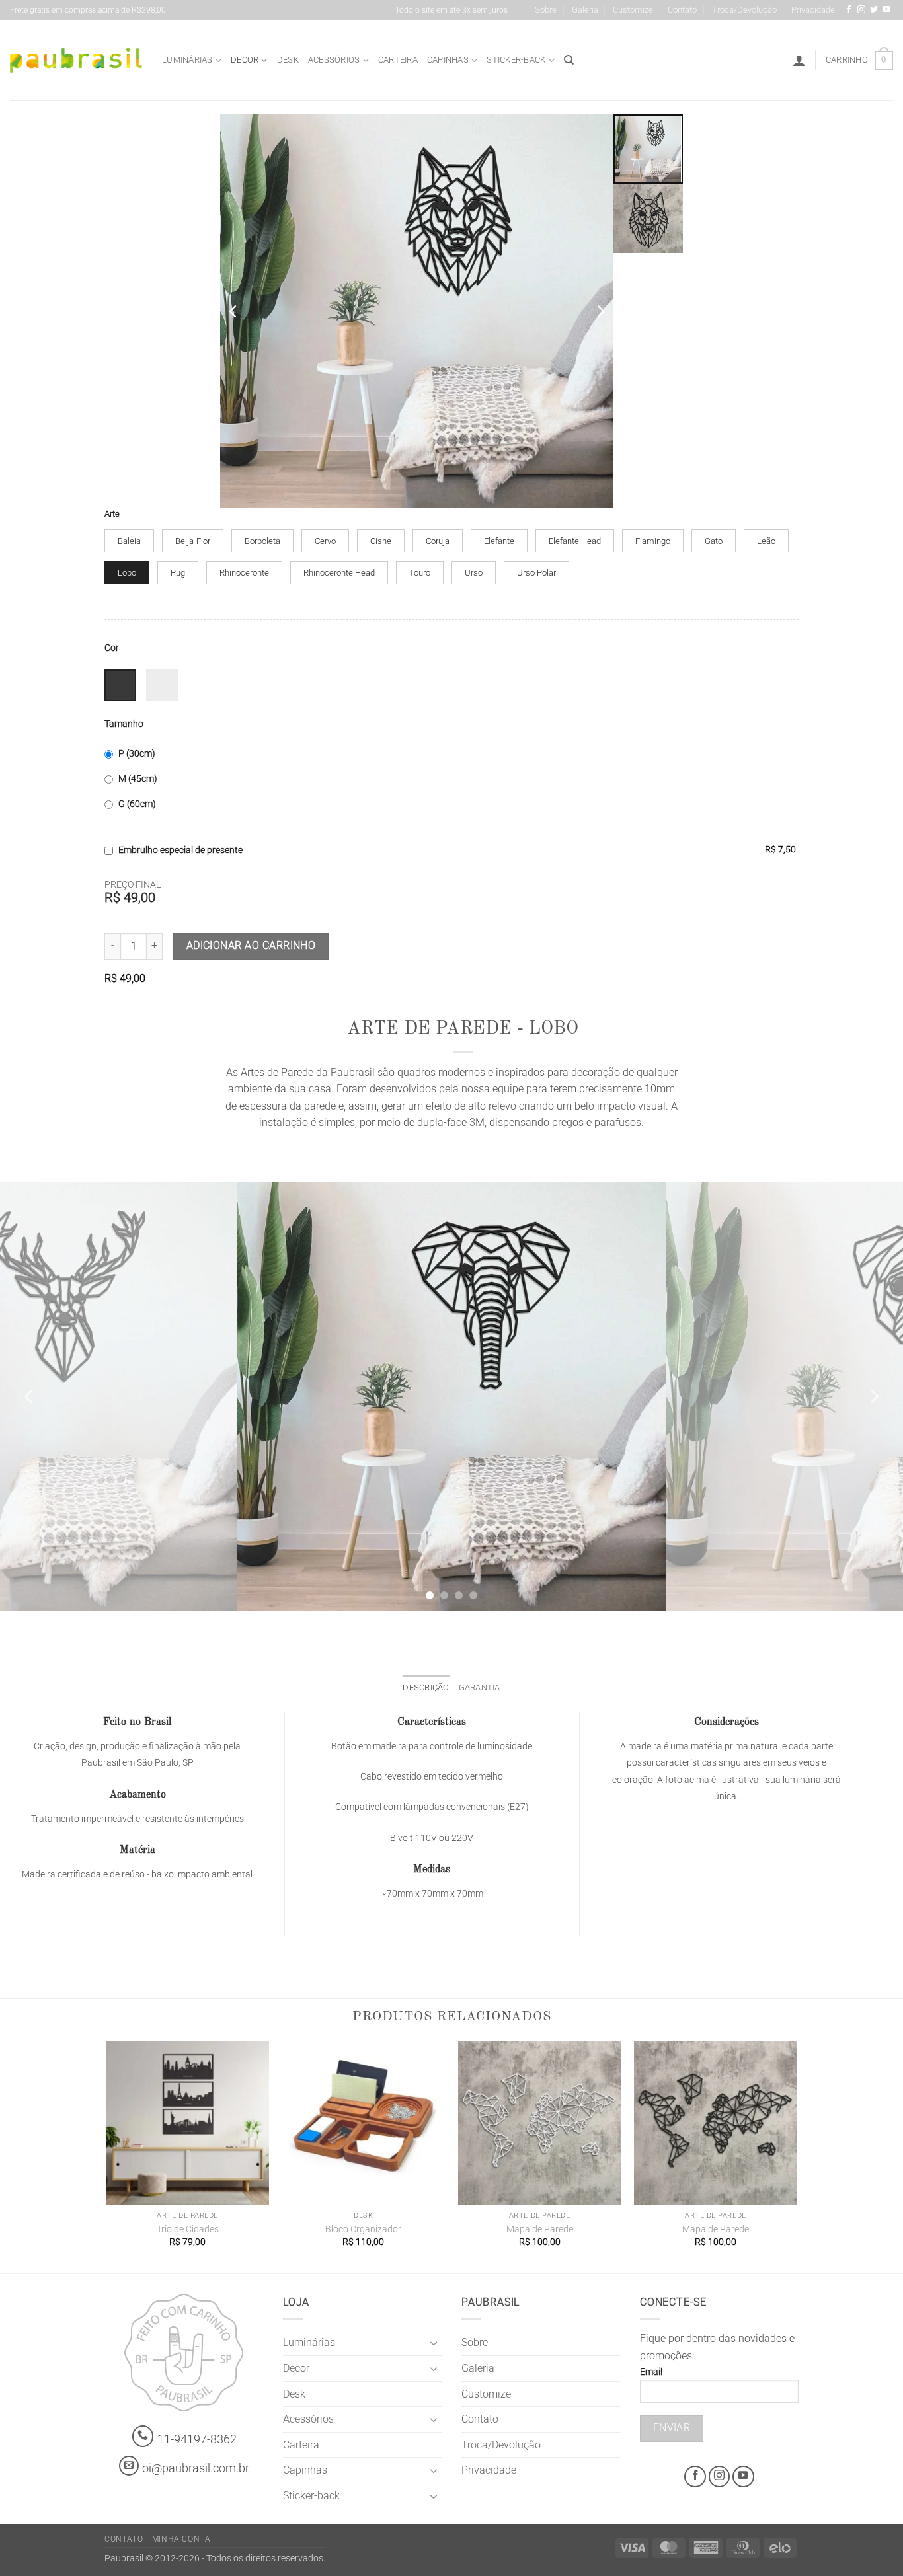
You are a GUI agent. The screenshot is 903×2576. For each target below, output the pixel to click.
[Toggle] (434, 2343)
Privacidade (813, 10)
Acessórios (334, 60)
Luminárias (187, 60)
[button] (799, 60)
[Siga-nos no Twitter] (874, 10)
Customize (633, 10)
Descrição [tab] (426, 1687)
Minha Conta (181, 2539)
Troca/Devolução (744, 10)
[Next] (873, 1396)
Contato (682, 10)
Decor (245, 60)
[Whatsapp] (143, 2436)
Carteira (398, 60)
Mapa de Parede (540, 2229)
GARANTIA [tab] (480, 1687)
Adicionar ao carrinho (251, 946)
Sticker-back (516, 60)
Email (651, 2372)
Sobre (546, 10)
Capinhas (448, 60)
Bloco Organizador (363, 2229)
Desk (288, 60)
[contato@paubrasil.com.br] (129, 2466)
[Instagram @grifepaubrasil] (861, 10)
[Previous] (30, 1396)
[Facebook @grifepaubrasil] (849, 10)
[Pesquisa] (569, 60)
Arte (112, 514)
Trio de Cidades (188, 2229)
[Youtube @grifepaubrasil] (886, 10)
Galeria (585, 10)
